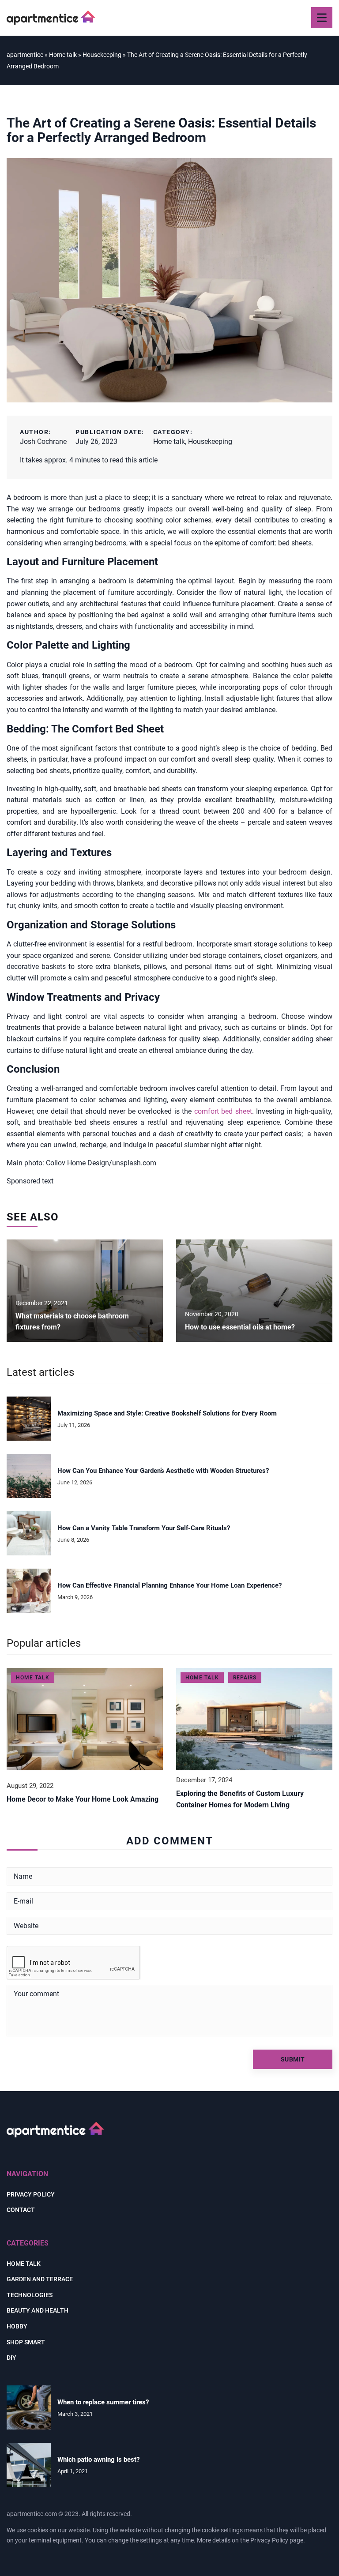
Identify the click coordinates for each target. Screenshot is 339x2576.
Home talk (169, 441)
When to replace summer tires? (103, 2402)
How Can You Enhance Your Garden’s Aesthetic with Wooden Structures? (163, 1471)
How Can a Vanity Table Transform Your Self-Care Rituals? (144, 1528)
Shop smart (26, 2342)
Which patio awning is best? (98, 2460)
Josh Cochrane (43, 441)
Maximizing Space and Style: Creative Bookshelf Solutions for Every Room (167, 1413)
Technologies (30, 2295)
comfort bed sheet (223, 1111)
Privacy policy (31, 2194)
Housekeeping (210, 441)
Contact (21, 2210)
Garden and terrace (40, 2279)
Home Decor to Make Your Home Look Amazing (83, 1799)
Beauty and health (38, 2310)
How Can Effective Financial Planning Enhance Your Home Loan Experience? (169, 1585)
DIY (11, 2358)
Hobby (17, 2326)
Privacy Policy (269, 2540)
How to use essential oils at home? (240, 1327)
